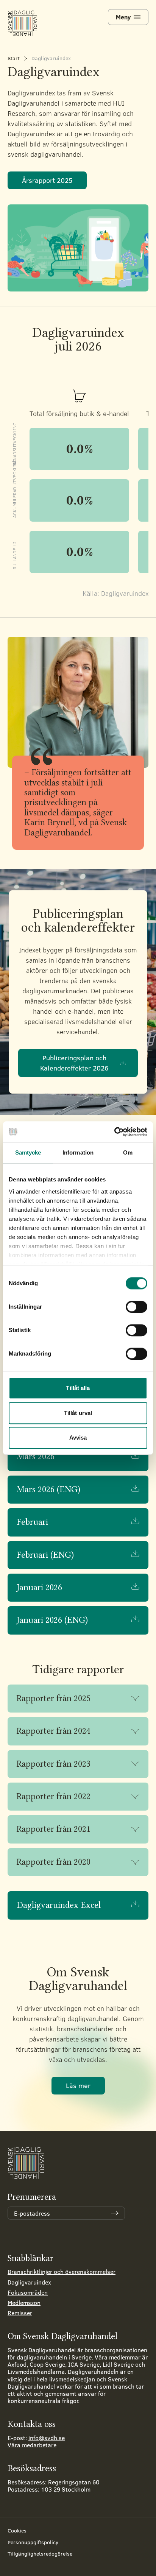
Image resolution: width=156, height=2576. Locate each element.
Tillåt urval (78, 1413)
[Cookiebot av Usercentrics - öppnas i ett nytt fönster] (114, 1132)
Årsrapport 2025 (47, 180)
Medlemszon (24, 2303)
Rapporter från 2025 (54, 1698)
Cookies (17, 2530)
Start (14, 58)
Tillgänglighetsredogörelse (40, 2553)
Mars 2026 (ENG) (48, 1489)
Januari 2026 (39, 1587)
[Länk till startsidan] (23, 23)
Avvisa (78, 1438)
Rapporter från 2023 (54, 1764)
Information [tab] (78, 1152)
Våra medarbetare (32, 2445)
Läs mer (78, 2085)
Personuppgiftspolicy (33, 2542)
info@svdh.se (47, 2438)
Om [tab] (128, 1152)
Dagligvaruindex (29, 2282)
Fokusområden (28, 2292)
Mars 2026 (36, 1456)
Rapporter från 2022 (54, 1796)
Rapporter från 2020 (54, 1862)
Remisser (20, 2313)
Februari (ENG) (45, 1555)
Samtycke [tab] (28, 1152)
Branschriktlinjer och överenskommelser (62, 2271)
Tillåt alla (78, 1388)
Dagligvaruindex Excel (59, 1905)
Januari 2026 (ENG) (52, 1620)
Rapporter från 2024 (54, 1731)
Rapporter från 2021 (54, 1829)
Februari (32, 1522)
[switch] (136, 1307)
